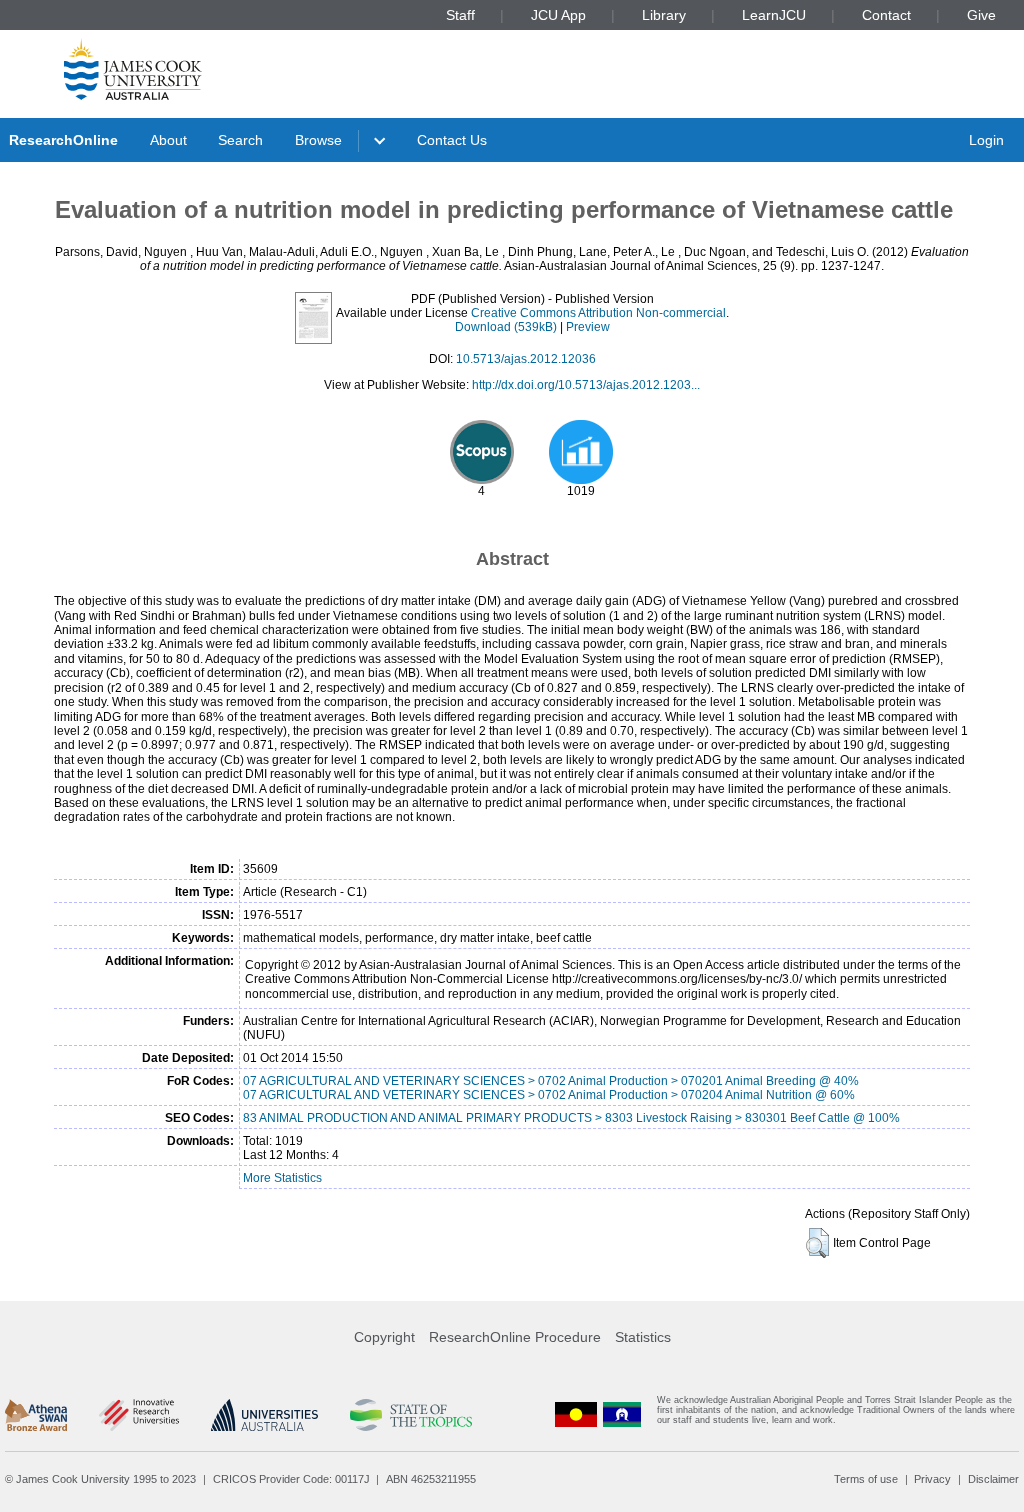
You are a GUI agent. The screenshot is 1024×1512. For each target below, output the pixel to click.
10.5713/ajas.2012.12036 (526, 359)
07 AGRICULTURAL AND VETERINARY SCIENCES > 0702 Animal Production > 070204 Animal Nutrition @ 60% (549, 1095)
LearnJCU (774, 15)
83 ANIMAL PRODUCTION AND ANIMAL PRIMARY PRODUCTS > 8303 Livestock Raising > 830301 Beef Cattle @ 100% (571, 1118)
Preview (588, 327)
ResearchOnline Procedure (515, 1337)
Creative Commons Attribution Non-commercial (598, 313)
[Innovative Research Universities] (138, 1415)
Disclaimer (993, 1479)
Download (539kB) (506, 327)
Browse (318, 140)
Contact (886, 15)
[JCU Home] (133, 69)
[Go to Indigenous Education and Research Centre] (576, 1414)
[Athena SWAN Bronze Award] (36, 1415)
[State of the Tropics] (411, 1415)
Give (981, 15)
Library (664, 15)
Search (240, 140)
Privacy (932, 1479)
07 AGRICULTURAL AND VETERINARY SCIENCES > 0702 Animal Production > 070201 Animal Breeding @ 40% (551, 1081)
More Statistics (282, 1178)
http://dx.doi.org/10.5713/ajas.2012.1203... (586, 385)
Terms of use (866, 1479)
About (168, 140)
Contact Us (452, 140)
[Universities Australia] (264, 1415)
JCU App (558, 15)
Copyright (384, 1337)
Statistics (643, 1337)
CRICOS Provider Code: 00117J (291, 1479)
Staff (460, 15)
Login (986, 140)
